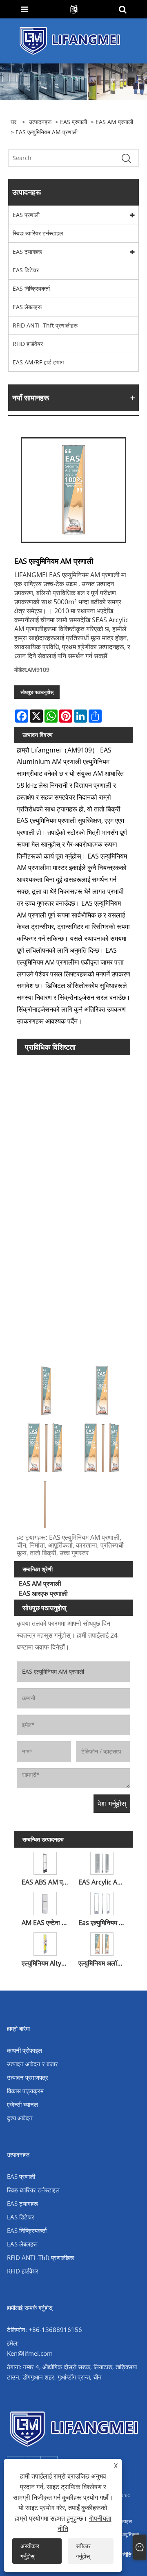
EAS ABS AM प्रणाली (46, 1882)
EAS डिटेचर (26, 270)
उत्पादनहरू (40, 122)
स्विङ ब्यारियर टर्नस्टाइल (38, 233)
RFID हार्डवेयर (28, 344)
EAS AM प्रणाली (114, 122)
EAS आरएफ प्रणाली (43, 1593)
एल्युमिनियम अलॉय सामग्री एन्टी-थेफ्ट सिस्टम (103, 1963)
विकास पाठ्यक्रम (25, 2091)
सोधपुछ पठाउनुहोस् (37, 692)
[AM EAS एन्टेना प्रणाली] (45, 1902)
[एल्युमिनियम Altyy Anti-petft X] (45, 1943)
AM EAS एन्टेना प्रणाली (46, 1923)
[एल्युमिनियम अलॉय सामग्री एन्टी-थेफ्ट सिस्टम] (102, 1943)
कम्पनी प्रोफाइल (24, 2050)
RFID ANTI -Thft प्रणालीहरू (45, 325)
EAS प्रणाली (73, 122)
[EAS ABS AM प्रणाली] (45, 1862)
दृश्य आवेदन (20, 2118)
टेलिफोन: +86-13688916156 (45, 2330)
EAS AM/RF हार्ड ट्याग (38, 362)
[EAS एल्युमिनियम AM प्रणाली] (73, 490)
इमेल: (13, 2343)
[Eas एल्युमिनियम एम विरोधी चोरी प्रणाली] (102, 1902)
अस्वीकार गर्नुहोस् (30, 2551)
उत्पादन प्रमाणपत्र (28, 2077)
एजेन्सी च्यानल (22, 2104)
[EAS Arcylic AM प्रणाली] (102, 1862)
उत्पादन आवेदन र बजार (32, 2064)
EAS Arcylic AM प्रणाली (103, 1882)
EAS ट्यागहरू (27, 252)
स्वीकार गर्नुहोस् (83, 2551)
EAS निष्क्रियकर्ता (31, 288)
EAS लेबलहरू (27, 307)
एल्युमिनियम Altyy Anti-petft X (46, 1963)
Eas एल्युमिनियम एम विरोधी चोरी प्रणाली (103, 1923)
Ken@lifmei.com (30, 2353)
